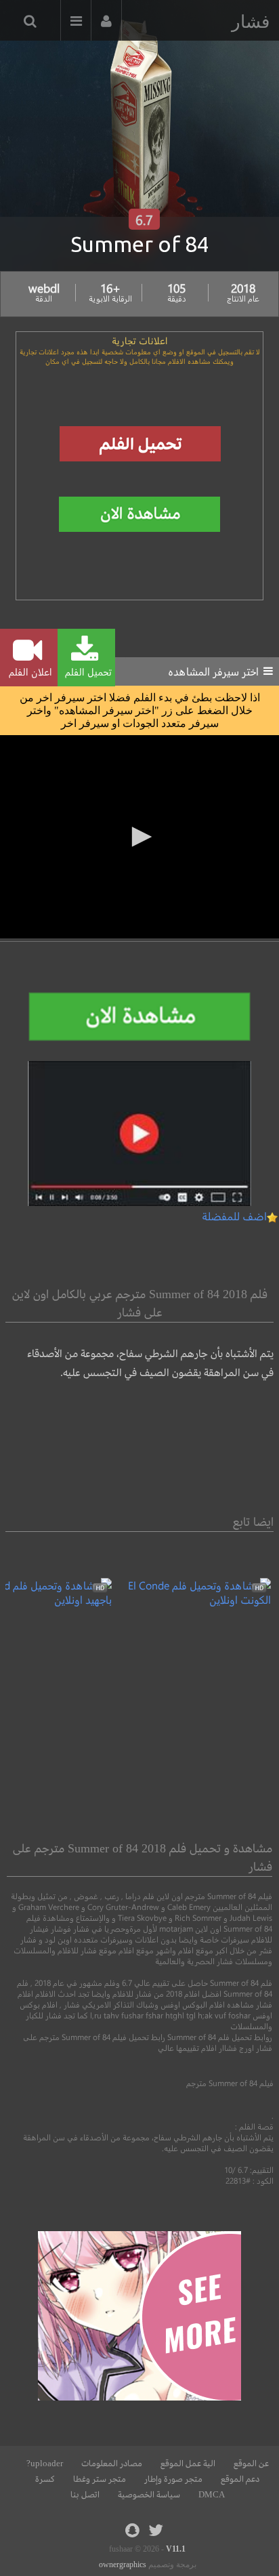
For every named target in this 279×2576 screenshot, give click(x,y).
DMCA (212, 2495)
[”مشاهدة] (191, 1599)
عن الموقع (251, 2464)
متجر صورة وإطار (173, 2479)
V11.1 (176, 2549)
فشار (251, 22)
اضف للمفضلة (234, 1216)
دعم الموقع (240, 2479)
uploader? (45, 2464)
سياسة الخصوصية (149, 2495)
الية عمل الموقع (188, 2464)
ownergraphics (123, 2564)
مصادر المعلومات (112, 2464)
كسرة (45, 2479)
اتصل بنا (85, 2495)
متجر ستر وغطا (100, 2479)
